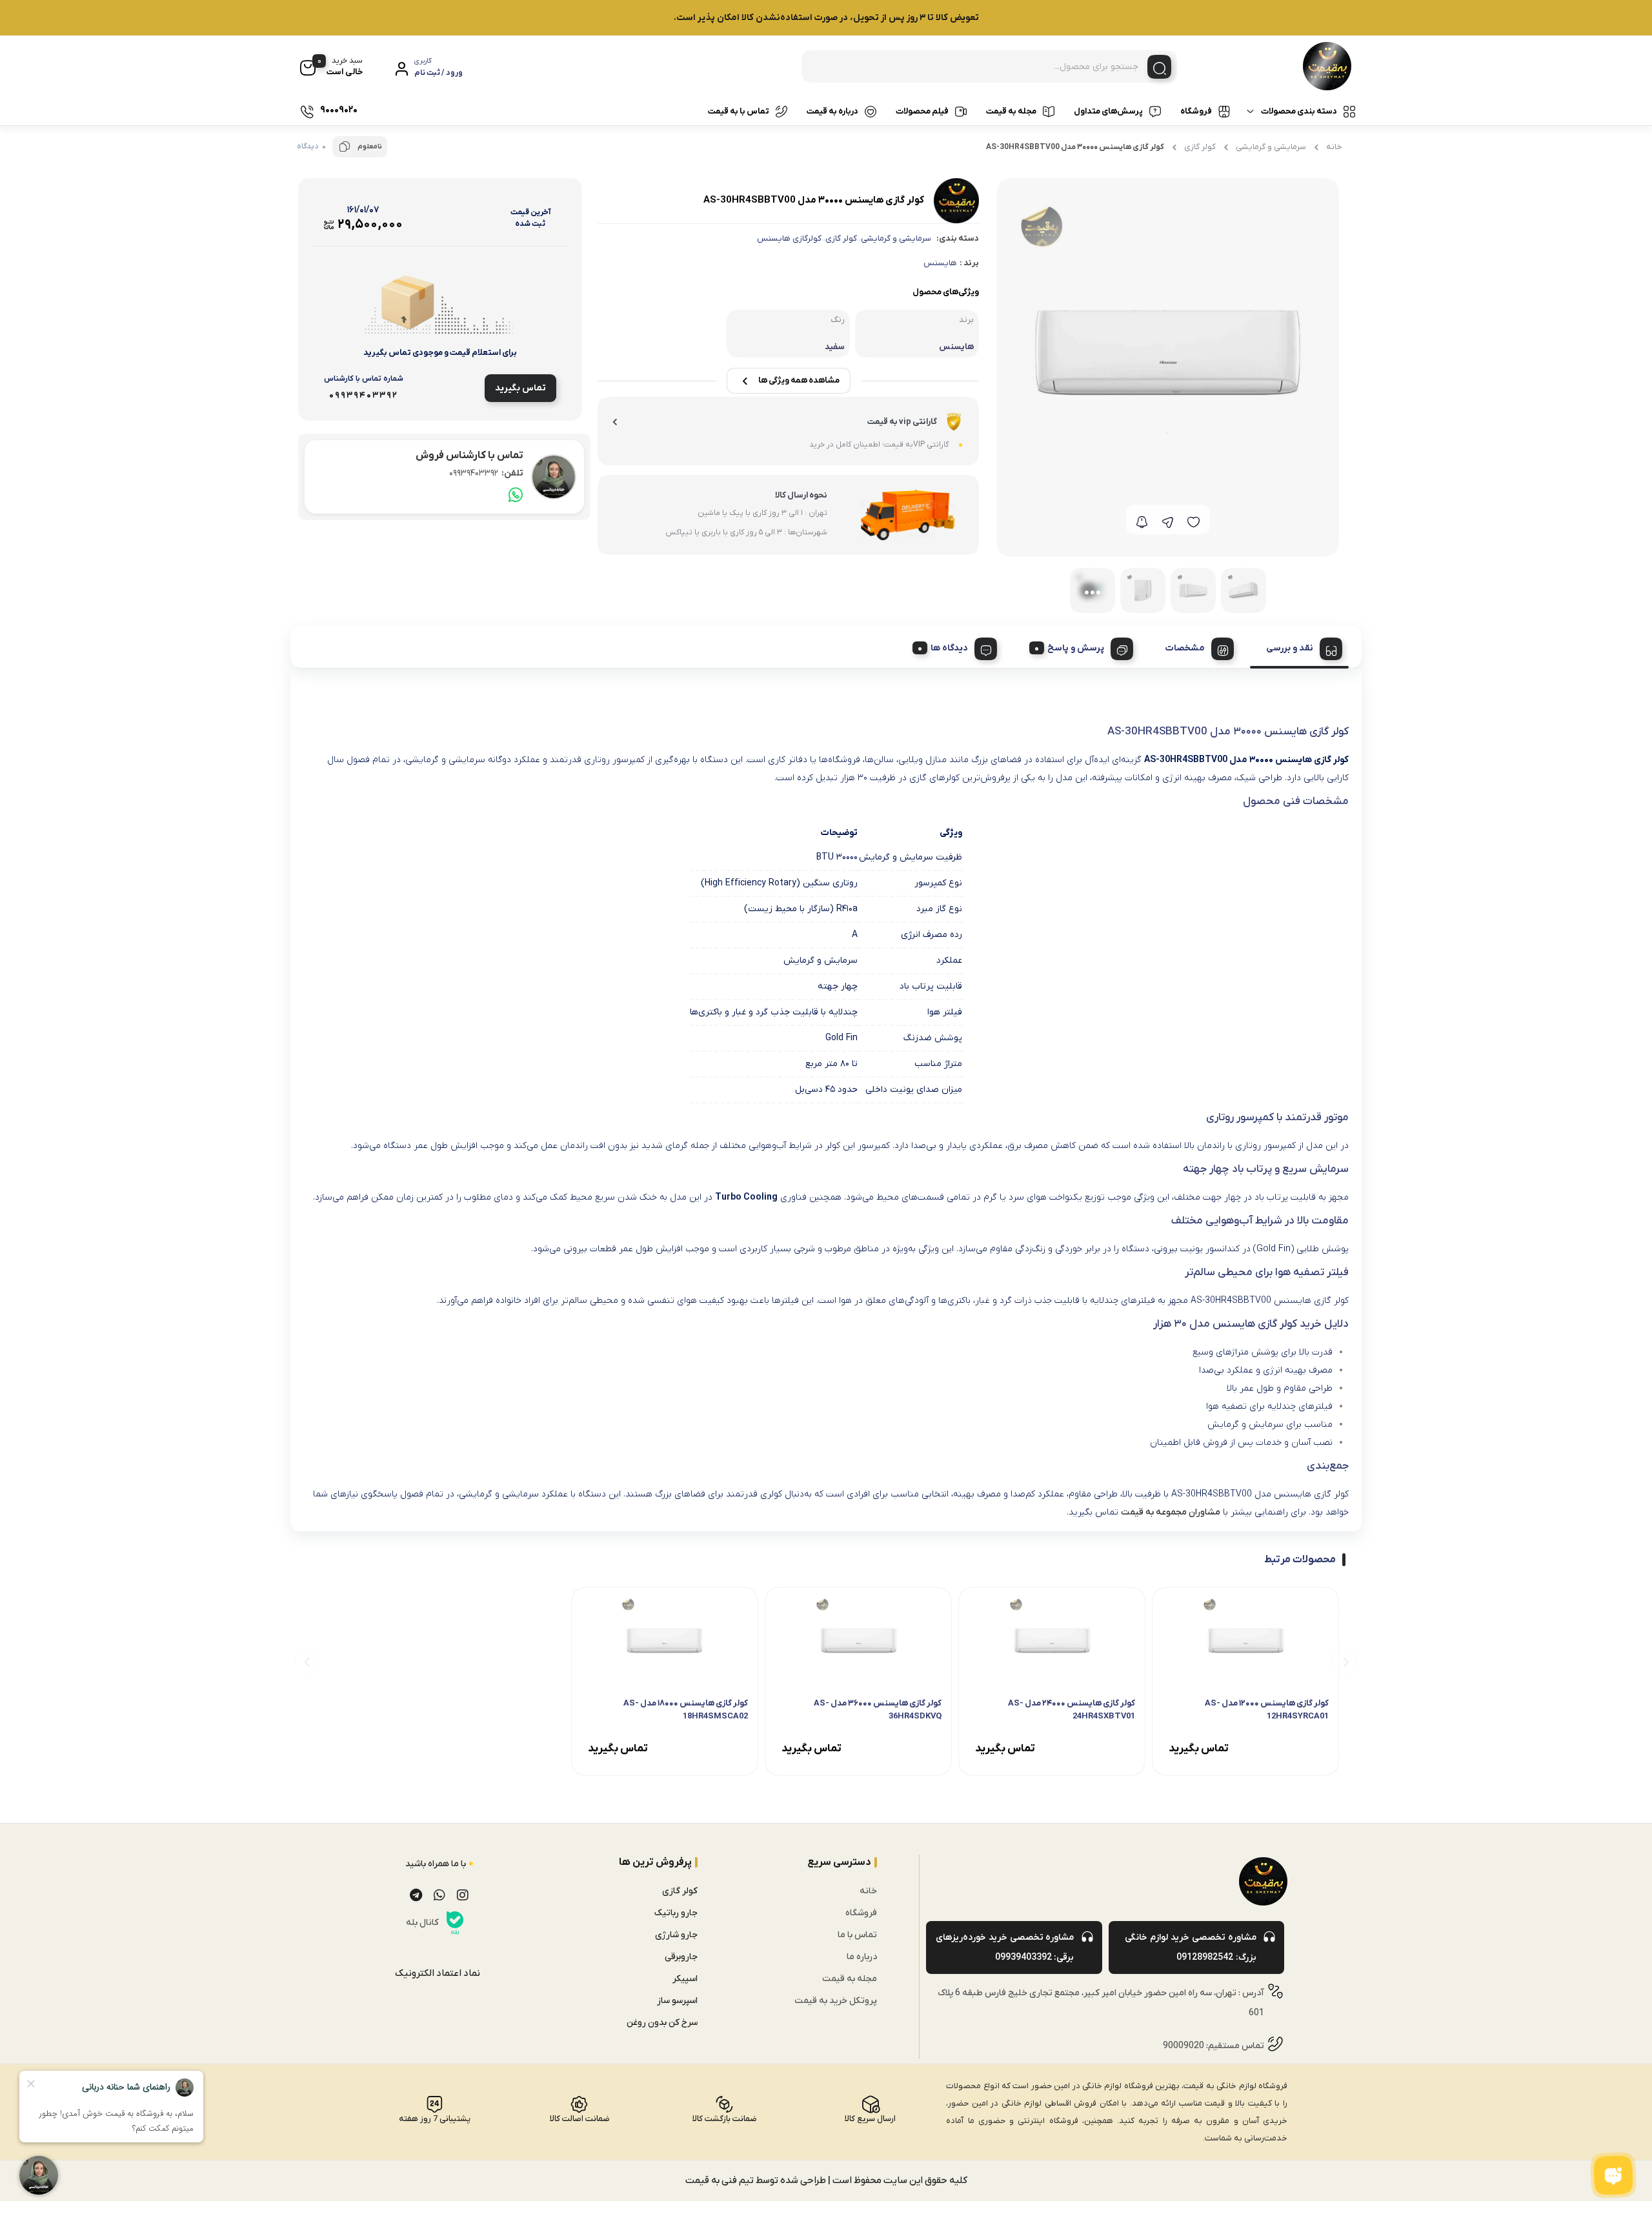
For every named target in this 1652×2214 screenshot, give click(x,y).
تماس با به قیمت (739, 111)
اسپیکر (685, 1979)
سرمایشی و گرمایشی (1271, 147)
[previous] (1344, 1661)
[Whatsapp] (439, 1895)
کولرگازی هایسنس (789, 238)
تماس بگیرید (520, 388)
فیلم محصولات (922, 111)
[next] (307, 1661)
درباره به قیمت (832, 111)
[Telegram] (416, 1895)
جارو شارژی (676, 1935)
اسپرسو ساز (677, 2001)
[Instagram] (463, 1895)
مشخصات (1185, 648)
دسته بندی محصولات (1299, 111)
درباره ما (862, 1957)
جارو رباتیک (676, 1913)
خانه (1334, 147)
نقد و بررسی (1290, 648)
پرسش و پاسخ (1076, 648)
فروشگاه (1196, 111)
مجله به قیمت (1011, 111)
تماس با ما (857, 1935)
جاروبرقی (681, 1957)
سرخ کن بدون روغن (662, 2023)
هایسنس (940, 263)
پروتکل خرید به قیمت (836, 2001)
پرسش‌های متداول (1108, 111)
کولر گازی (1200, 147)
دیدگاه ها (949, 648)
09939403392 (486, 473)
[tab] (1299, 647)
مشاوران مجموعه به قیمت (1171, 1512)
